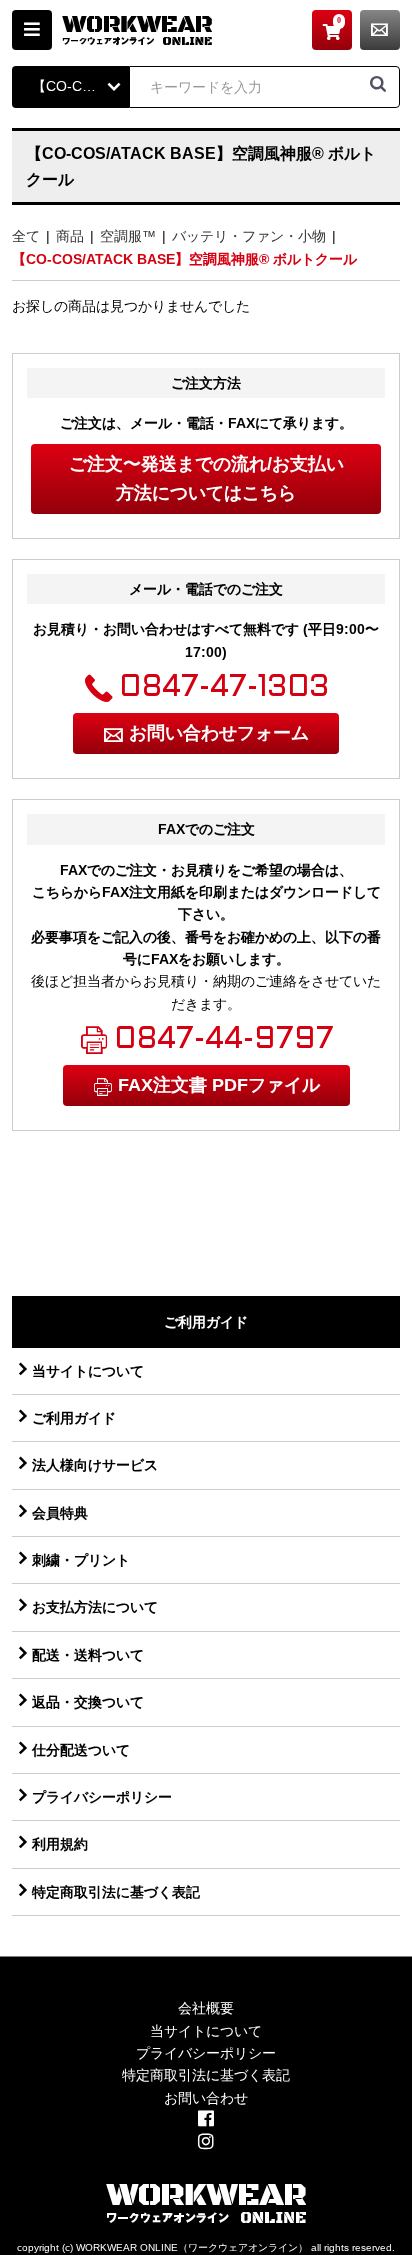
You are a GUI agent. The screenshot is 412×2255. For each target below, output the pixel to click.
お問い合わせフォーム (219, 733)
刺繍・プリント (81, 1560)
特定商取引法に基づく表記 (116, 1892)
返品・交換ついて (88, 1702)
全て (26, 236)
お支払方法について (95, 1607)
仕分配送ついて (81, 1750)
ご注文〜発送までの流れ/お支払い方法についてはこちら (206, 478)
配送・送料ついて (88, 1655)
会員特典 (60, 1513)
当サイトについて (88, 1371)
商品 (70, 236)
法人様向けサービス (95, 1465)
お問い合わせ (380, 30)
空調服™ (128, 236)
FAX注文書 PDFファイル (219, 1085)
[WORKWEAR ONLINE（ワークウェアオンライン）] (137, 30)
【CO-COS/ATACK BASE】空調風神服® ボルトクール (184, 259)
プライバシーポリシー (102, 1797)
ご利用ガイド (74, 1418)
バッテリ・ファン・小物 (249, 236)
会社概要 (206, 2008)
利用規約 (60, 1844)
